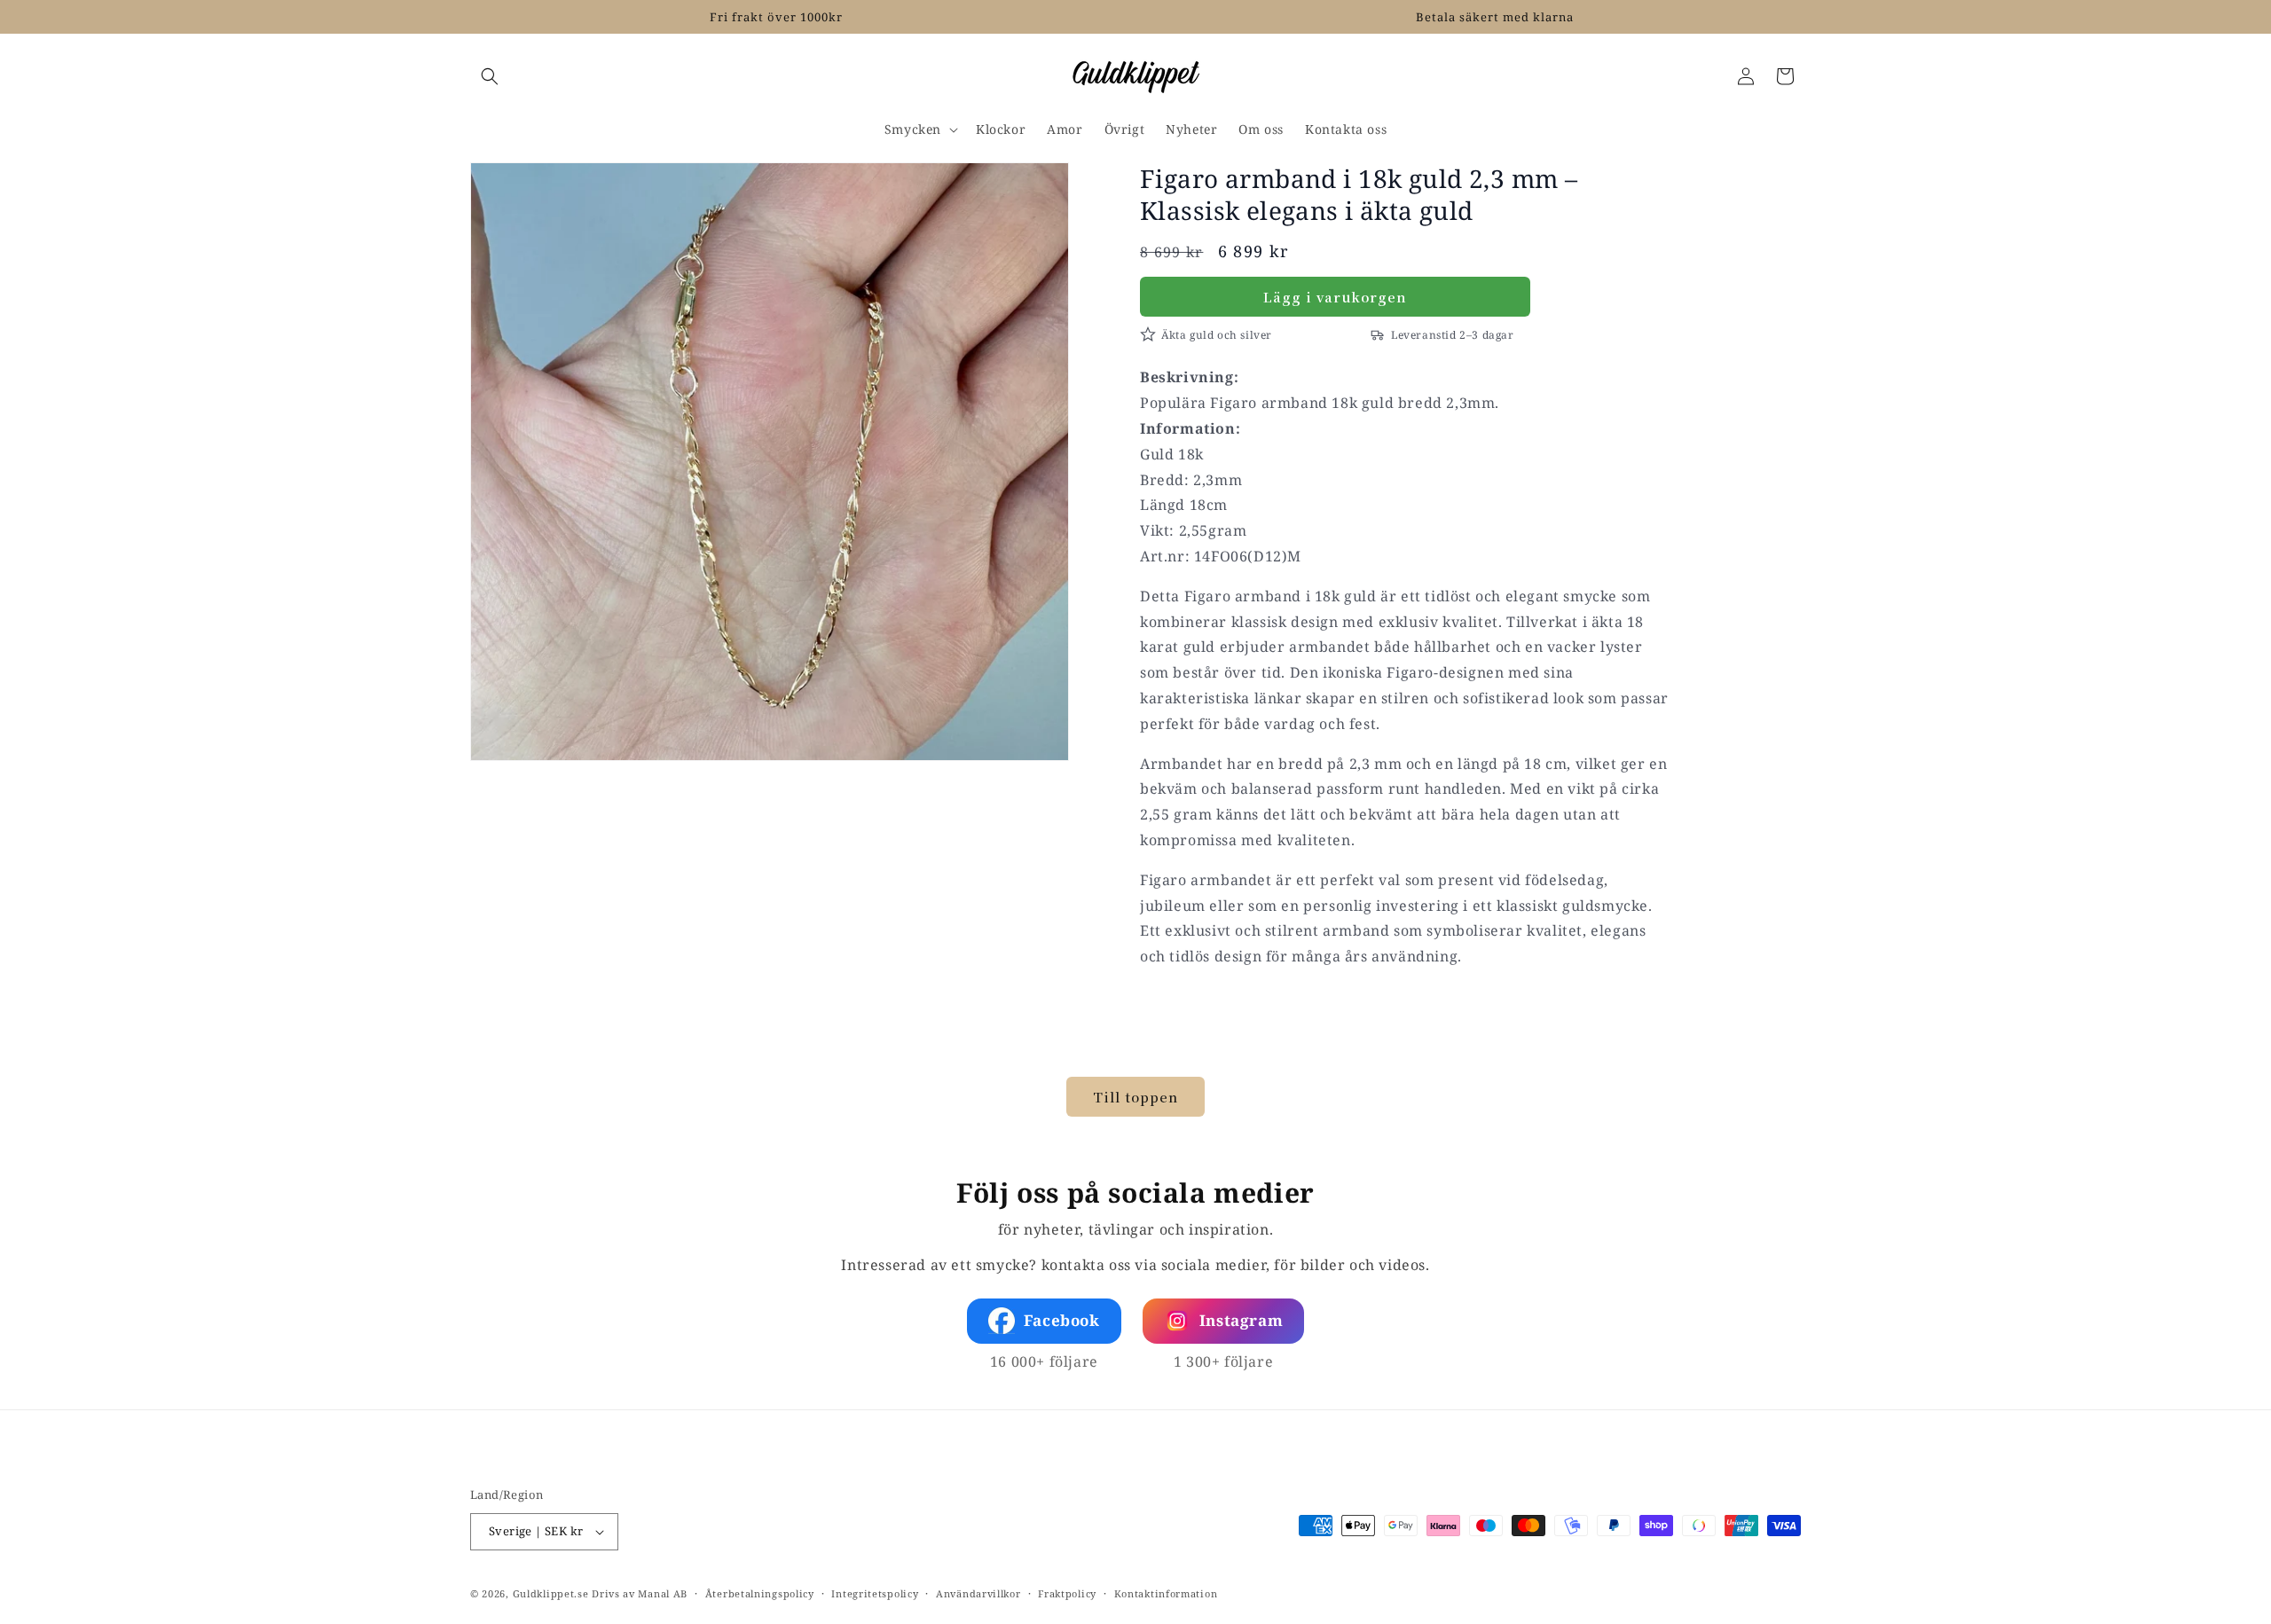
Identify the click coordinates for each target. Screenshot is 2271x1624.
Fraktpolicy (1067, 1593)
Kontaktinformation (1166, 1593)
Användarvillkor (978, 1593)
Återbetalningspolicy (760, 1593)
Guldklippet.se (551, 1593)
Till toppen (1135, 1097)
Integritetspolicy (875, 1593)
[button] (490, 76)
